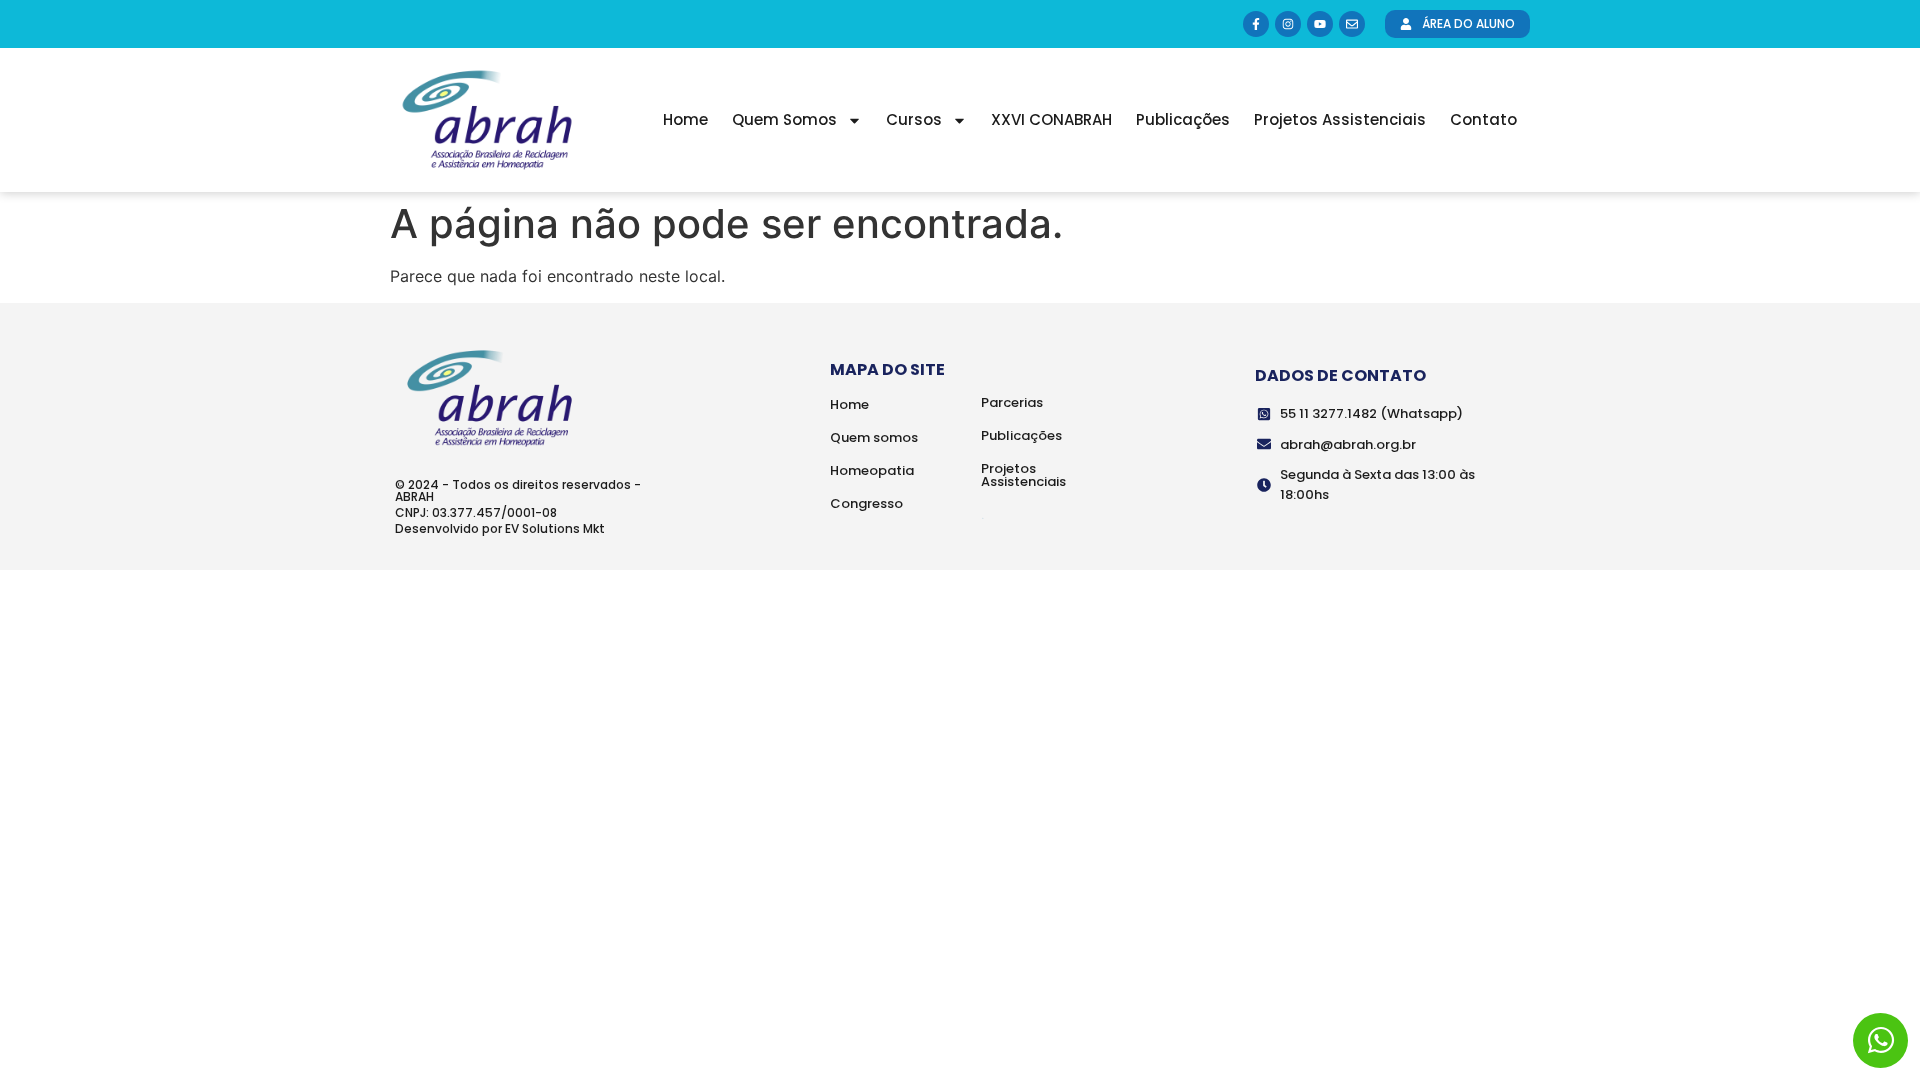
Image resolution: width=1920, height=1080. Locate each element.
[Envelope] (1352, 24)
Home (685, 119)
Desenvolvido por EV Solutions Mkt (500, 528)
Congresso (866, 503)
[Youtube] (1320, 24)
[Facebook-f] (1256, 24)
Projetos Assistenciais (1340, 119)
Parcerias (1012, 402)
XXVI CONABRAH (1051, 119)
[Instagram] (1288, 24)
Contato (1483, 119)
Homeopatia (872, 470)
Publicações (1183, 119)
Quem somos (874, 437)
